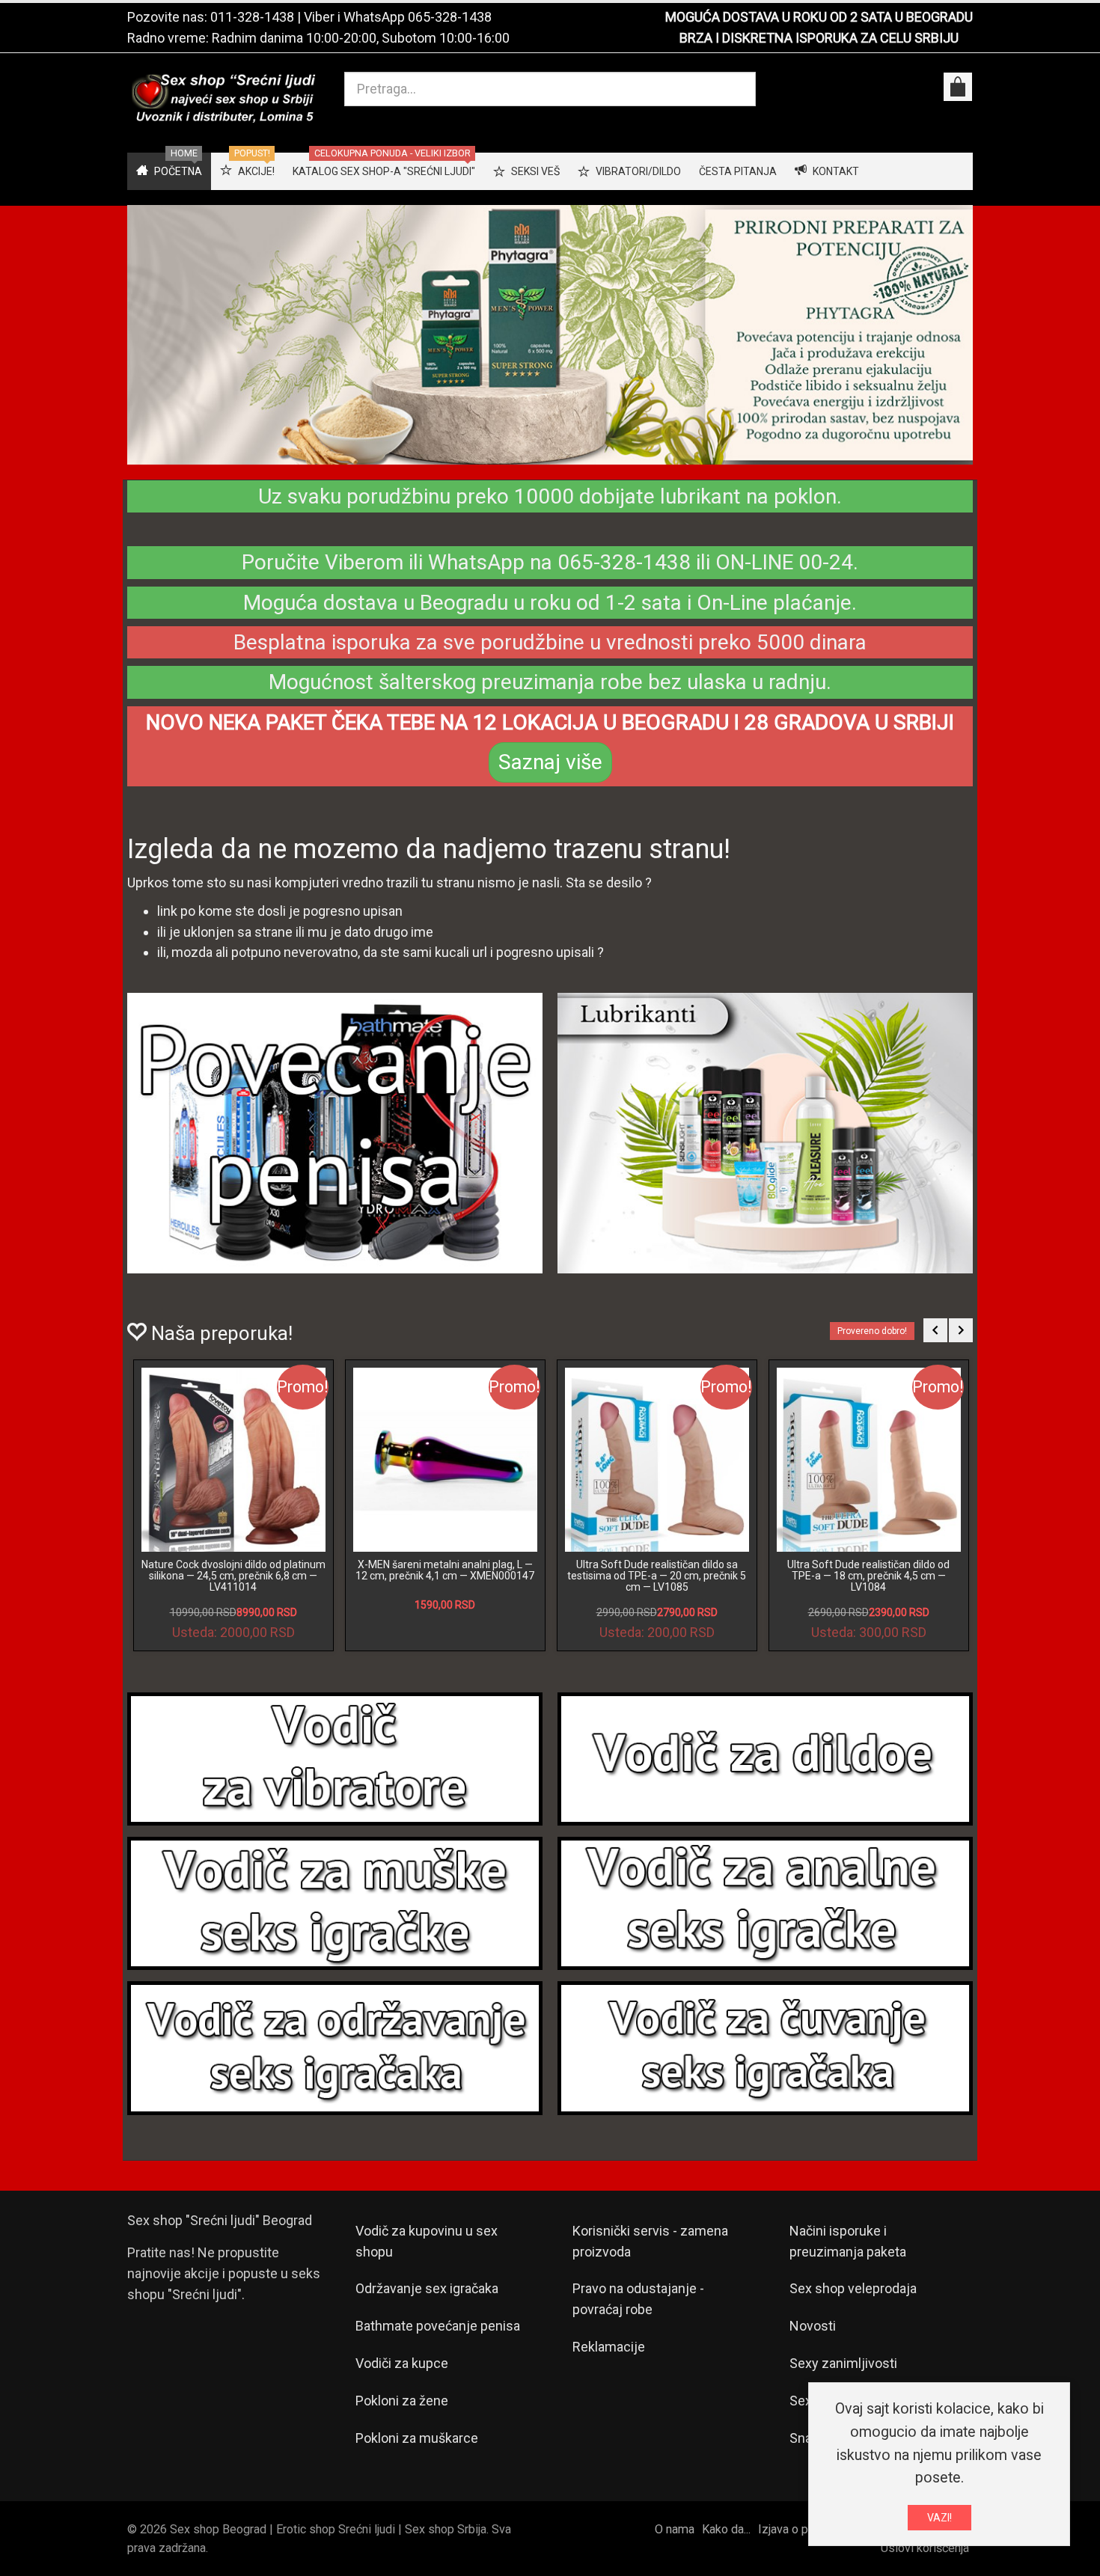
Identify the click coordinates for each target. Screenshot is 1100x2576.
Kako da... (726, 2529)
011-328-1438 (252, 17)
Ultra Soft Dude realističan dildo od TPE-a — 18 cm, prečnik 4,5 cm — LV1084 (868, 1576)
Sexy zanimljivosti (843, 2363)
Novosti (813, 2326)
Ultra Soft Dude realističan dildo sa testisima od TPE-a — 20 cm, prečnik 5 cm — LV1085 (657, 1576)
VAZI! (939, 2518)
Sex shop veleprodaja (853, 2288)
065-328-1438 (450, 17)
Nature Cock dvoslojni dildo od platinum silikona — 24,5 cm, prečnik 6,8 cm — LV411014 (233, 1576)
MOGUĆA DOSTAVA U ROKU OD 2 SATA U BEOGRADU (819, 17)
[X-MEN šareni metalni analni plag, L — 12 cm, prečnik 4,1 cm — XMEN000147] (445, 1460)
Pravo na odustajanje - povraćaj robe (638, 2299)
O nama (675, 2529)
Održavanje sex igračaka (427, 2288)
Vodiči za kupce (402, 2363)
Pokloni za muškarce (417, 2438)
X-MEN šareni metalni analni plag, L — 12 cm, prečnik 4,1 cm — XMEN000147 (445, 1570)
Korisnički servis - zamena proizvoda (650, 2241)
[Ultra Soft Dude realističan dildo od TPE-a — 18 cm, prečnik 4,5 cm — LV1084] (869, 1460)
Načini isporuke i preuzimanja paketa (848, 2241)
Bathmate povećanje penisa (438, 2326)
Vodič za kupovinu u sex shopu (427, 2241)
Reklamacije (609, 2347)
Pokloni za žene (402, 2401)
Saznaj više (550, 762)
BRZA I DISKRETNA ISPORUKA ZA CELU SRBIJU (819, 38)
